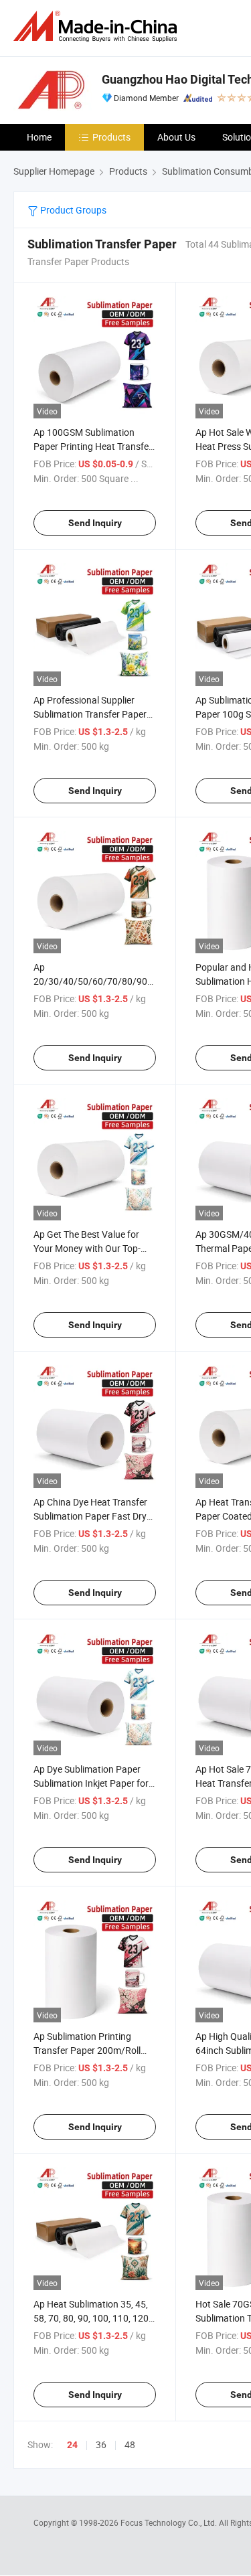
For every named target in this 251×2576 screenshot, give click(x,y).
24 (72, 2445)
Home (39, 137)
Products (111, 137)
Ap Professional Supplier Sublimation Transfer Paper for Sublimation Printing (90, 714)
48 (130, 2444)
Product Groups (72, 210)
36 (101, 2444)
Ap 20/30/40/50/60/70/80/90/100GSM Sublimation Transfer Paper (110, 981)
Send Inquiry (95, 523)
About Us (176, 137)
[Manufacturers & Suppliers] (98, 26)
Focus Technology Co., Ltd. (170, 2522)
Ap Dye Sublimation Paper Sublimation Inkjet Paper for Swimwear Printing (91, 1783)
